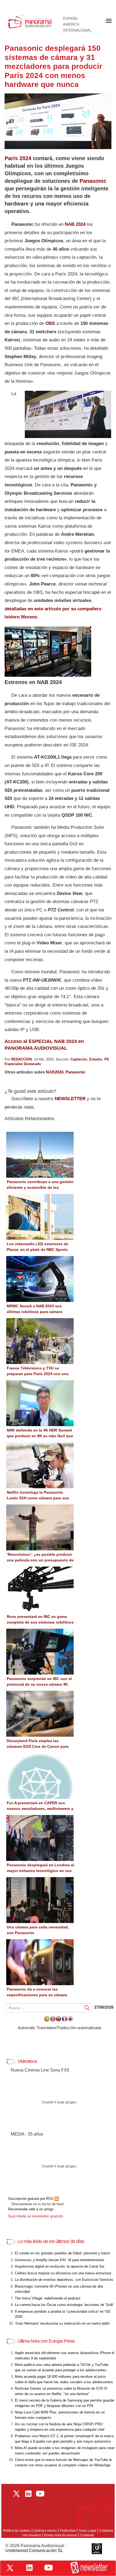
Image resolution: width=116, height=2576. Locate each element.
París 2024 (18, 158)
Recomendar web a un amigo (31, 2209)
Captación (79, 1059)
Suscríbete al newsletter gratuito (36, 2216)
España (70, 19)
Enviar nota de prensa (60, 2535)
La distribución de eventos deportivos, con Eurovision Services (64, 2280)
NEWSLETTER (70, 1099)
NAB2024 (55, 1072)
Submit (87, 2008)
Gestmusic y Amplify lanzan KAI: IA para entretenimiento (59, 2260)
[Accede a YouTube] (49, 2568)
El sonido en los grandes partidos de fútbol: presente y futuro (62, 2253)
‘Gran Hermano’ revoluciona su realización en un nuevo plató (62, 2323)
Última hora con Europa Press (46, 2341)
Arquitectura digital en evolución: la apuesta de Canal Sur (60, 2266)
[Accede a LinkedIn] (29, 2568)
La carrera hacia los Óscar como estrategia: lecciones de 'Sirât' (64, 2305)
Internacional (77, 31)
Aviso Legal (87, 2531)
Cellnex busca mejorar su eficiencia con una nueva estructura (63, 2273)
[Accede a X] (10, 2568)
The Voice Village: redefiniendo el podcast (48, 2298)
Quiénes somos (45, 2531)
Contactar (87, 2535)
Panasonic (93, 181)
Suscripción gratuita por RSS (31, 2199)
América (71, 25)
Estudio (96, 1059)
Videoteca (27, 2061)
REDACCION (21, 1059)
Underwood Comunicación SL (34, 2550)
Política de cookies (17, 2531)
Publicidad (68, 2531)
